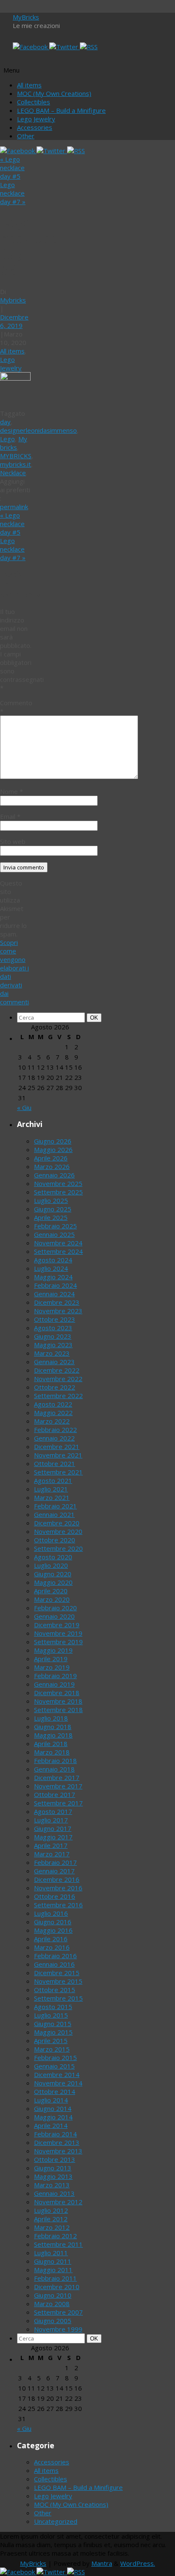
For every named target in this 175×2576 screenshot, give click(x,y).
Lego (7, 439)
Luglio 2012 (51, 2210)
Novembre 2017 (58, 1786)
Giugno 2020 (53, 1574)
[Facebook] (31, 47)
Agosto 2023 (53, 1328)
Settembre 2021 (58, 1472)
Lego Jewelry (36, 119)
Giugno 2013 (53, 2168)
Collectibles (34, 102)
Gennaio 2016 (54, 1964)
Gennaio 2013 (54, 2193)
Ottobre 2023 (55, 1319)
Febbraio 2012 (55, 2236)
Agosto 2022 (53, 1404)
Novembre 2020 (58, 1531)
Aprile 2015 (51, 2041)
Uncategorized (56, 2521)
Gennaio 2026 (54, 1175)
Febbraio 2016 (55, 1956)
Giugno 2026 (53, 1141)
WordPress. (138, 2563)
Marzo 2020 (52, 1599)
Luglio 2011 (51, 2253)
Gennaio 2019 (54, 1684)
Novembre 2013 (58, 2151)
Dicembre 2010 (57, 2287)
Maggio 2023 (53, 1345)
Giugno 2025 (53, 1209)
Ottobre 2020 (55, 1540)
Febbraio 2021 (55, 1506)
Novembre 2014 (58, 2083)
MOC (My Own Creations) (54, 93)
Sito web (13, 841)
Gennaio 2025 (54, 1234)
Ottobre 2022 (55, 1387)
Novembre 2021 (58, 1455)
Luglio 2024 (51, 1268)
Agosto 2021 (53, 1480)
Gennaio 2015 (54, 2066)
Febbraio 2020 (55, 1608)
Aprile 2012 (51, 2219)
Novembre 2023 (58, 1311)
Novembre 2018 (58, 1701)
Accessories (35, 127)
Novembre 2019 (58, 1633)
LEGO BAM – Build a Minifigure (61, 110)
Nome (11, 791)
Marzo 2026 (52, 1166)
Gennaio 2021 (54, 1514)
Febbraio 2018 (55, 1760)
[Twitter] (65, 47)
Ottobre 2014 (55, 2091)
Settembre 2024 (58, 1251)
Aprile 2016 (51, 1939)
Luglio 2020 (51, 1565)
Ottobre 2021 (55, 1463)
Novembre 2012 (58, 2202)
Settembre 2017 (58, 1803)
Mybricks (13, 300)
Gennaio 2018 (54, 1769)
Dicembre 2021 (57, 1446)
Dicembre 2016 (57, 1879)
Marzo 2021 (52, 1497)
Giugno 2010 (53, 2295)
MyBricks (26, 17)
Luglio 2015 (51, 2015)
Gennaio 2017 (54, 1871)
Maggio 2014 (53, 2117)
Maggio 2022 (53, 1413)
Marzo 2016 (52, 1947)
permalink (14, 507)
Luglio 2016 (51, 1913)
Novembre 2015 (58, 1981)
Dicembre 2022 (57, 1370)
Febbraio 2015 (55, 2057)
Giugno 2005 (53, 2321)
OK (96, 1018)
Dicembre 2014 (57, 2074)
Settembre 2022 (58, 1396)
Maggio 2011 (53, 2270)
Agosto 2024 (53, 1260)
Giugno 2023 (53, 1336)
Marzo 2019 (52, 1667)
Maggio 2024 (53, 1277)
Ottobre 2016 (55, 1896)
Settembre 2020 (58, 1548)
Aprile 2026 (51, 1158)
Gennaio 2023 (54, 1362)
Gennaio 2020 (54, 1616)
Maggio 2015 (53, 2032)
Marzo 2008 (52, 2304)
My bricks (14, 443)
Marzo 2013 (52, 2185)
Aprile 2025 (51, 1217)
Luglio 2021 (51, 1489)
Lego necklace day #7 (13, 193)
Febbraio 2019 (55, 1676)
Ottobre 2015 (55, 1990)
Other (26, 136)
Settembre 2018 (58, 1710)
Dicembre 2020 (57, 1523)
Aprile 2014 (51, 2125)
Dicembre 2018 (57, 1693)
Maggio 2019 (53, 1650)
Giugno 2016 (53, 1922)
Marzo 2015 (52, 2049)
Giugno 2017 (53, 1828)
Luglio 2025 (51, 1200)
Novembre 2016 (58, 1888)
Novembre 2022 (58, 1379)
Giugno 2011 (53, 2261)
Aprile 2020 (51, 1591)
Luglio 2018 (51, 1718)
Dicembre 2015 (57, 1973)
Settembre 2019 (58, 1642)
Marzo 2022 (52, 1421)
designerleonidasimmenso (38, 430)
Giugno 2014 (53, 2108)
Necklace (13, 473)
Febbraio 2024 (55, 1285)
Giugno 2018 (53, 1727)
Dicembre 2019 (57, 1625)
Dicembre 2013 (57, 2142)
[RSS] (89, 47)
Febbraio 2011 (55, 2278)
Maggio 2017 (53, 1837)
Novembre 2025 (58, 1183)
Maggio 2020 (53, 1582)
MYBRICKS (16, 456)
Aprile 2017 (51, 1845)
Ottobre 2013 (55, 2159)
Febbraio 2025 (55, 1226)
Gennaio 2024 (54, 1294)
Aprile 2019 (51, 1659)
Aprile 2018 (51, 1743)
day (5, 422)
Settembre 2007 (58, 2312)
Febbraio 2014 (55, 2134)
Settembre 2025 (58, 1192)
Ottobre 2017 (55, 1794)
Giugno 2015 (53, 2024)
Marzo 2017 (52, 1854)
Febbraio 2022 (55, 1430)
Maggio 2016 (53, 1930)
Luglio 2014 (51, 2100)
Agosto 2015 (53, 2007)
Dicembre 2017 (57, 1777)
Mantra (102, 2563)
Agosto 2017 (53, 1811)
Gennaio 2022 (54, 1438)
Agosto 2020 (53, 1557)
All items (29, 85)
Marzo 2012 (52, 2227)
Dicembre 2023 (57, 1302)
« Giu (24, 1107)
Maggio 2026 (53, 1149)
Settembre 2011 (58, 2244)
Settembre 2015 (58, 1998)
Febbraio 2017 (55, 1862)
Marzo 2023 (52, 1353)
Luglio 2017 (51, 1820)
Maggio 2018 (53, 1735)
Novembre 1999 (58, 2329)
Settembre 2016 (58, 1905)
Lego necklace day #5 (12, 168)
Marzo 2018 (52, 1752)
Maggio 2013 (53, 2176)
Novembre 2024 (58, 1243)
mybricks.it (16, 464)
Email (10, 816)
